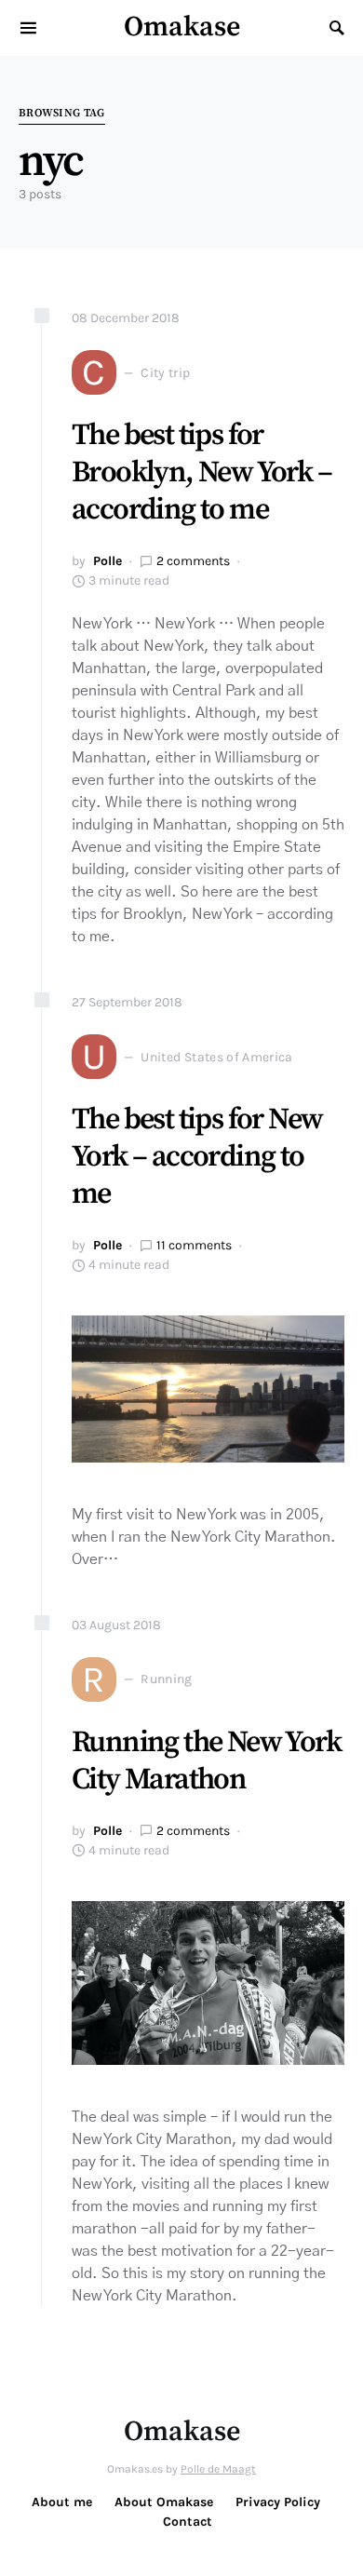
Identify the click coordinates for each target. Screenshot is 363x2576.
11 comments (194, 1245)
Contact (188, 2522)
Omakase (182, 27)
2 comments (193, 561)
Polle (108, 561)
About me (62, 2502)
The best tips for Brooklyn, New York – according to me (202, 473)
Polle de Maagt (218, 2469)
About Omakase (164, 2502)
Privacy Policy (278, 2502)
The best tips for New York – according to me (197, 1157)
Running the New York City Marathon (206, 1761)
